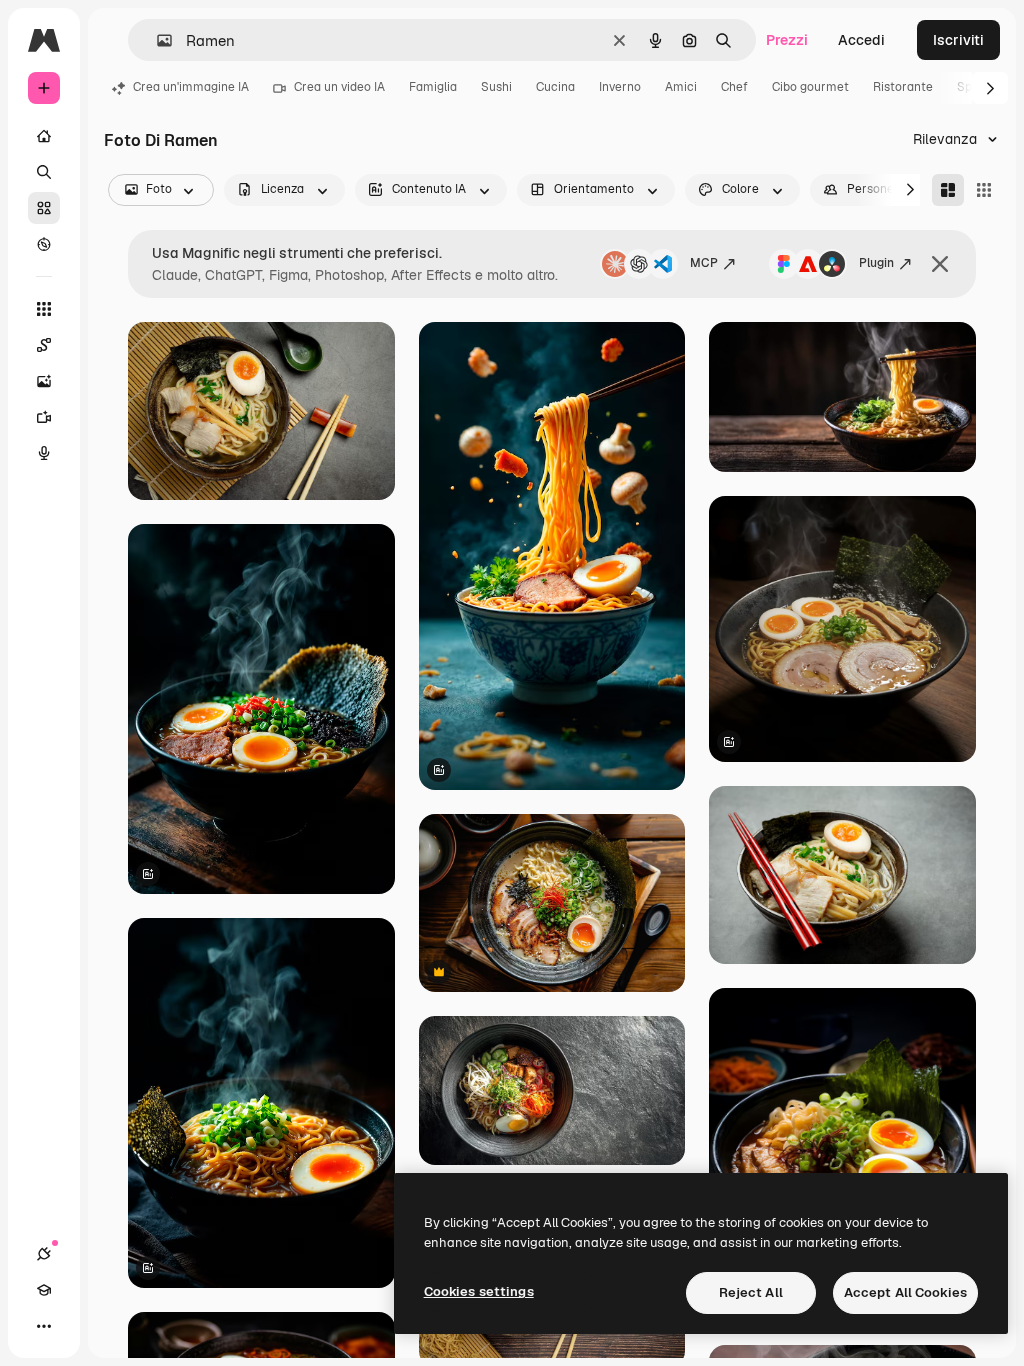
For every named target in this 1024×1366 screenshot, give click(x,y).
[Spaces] (44, 345)
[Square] (984, 190)
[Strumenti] (44, 309)
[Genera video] (44, 417)
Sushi (496, 87)
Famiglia (433, 87)
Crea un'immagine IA (191, 87)
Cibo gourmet (810, 87)
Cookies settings (479, 1291)
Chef (734, 87)
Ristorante (903, 87)
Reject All (751, 1292)
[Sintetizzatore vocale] (44, 453)
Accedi (861, 40)
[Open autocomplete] (156, 40)
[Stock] (44, 208)
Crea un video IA (339, 87)
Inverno (620, 87)
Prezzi (787, 40)
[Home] (44, 136)
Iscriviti (958, 40)
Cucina (555, 87)
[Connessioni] (44, 1254)
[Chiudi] (940, 264)
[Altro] (44, 1326)
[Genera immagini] (44, 381)
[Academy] (44, 1290)
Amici (681, 87)
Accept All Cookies (905, 1292)
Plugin (876, 263)
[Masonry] (948, 190)
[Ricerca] (44, 172)
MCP (704, 263)
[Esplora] (44, 244)
